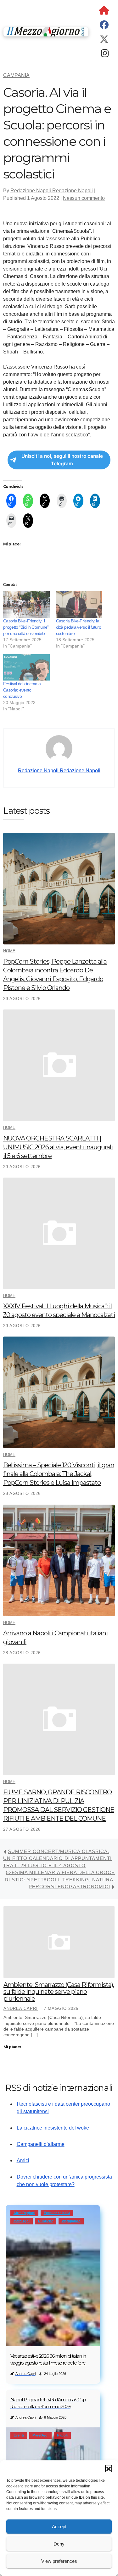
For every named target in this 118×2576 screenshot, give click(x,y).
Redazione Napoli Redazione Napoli (52, 191)
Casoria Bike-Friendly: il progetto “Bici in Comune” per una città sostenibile (26, 627)
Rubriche (46, 2221)
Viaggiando (71, 2221)
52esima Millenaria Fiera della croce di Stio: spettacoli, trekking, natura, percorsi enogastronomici (60, 1879)
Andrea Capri (21, 2008)
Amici (23, 2160)
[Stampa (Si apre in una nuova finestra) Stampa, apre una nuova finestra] (62, 501)
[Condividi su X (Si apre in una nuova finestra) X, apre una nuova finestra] (45, 501)
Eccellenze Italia (57, 2213)
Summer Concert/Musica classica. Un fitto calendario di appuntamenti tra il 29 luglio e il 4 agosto (57, 1858)
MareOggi (22, 2221)
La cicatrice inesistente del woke (53, 2128)
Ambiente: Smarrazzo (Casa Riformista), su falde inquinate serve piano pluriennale (59, 1992)
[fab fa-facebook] (104, 26)
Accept (59, 2527)
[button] (109, 2468)
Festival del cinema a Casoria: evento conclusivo (22, 690)
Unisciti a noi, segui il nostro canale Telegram (62, 460)
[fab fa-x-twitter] (104, 41)
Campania (16, 75)
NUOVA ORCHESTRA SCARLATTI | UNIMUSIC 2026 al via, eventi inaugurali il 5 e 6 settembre (58, 1147)
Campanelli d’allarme (41, 2144)
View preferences (59, 2561)
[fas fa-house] (104, 12)
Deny (59, 2544)
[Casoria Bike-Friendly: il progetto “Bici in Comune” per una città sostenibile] (26, 604)
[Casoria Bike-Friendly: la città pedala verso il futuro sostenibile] (79, 604)
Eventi (19, 2435)
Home (9, 951)
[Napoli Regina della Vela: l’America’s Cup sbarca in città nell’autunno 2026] (53, 2459)
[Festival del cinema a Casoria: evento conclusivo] (26, 667)
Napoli (62, 2435)
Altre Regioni (24, 2213)
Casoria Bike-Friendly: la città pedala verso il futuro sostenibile (79, 627)
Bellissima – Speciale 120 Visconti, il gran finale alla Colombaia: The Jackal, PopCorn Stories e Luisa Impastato (59, 1474)
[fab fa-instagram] (105, 55)
